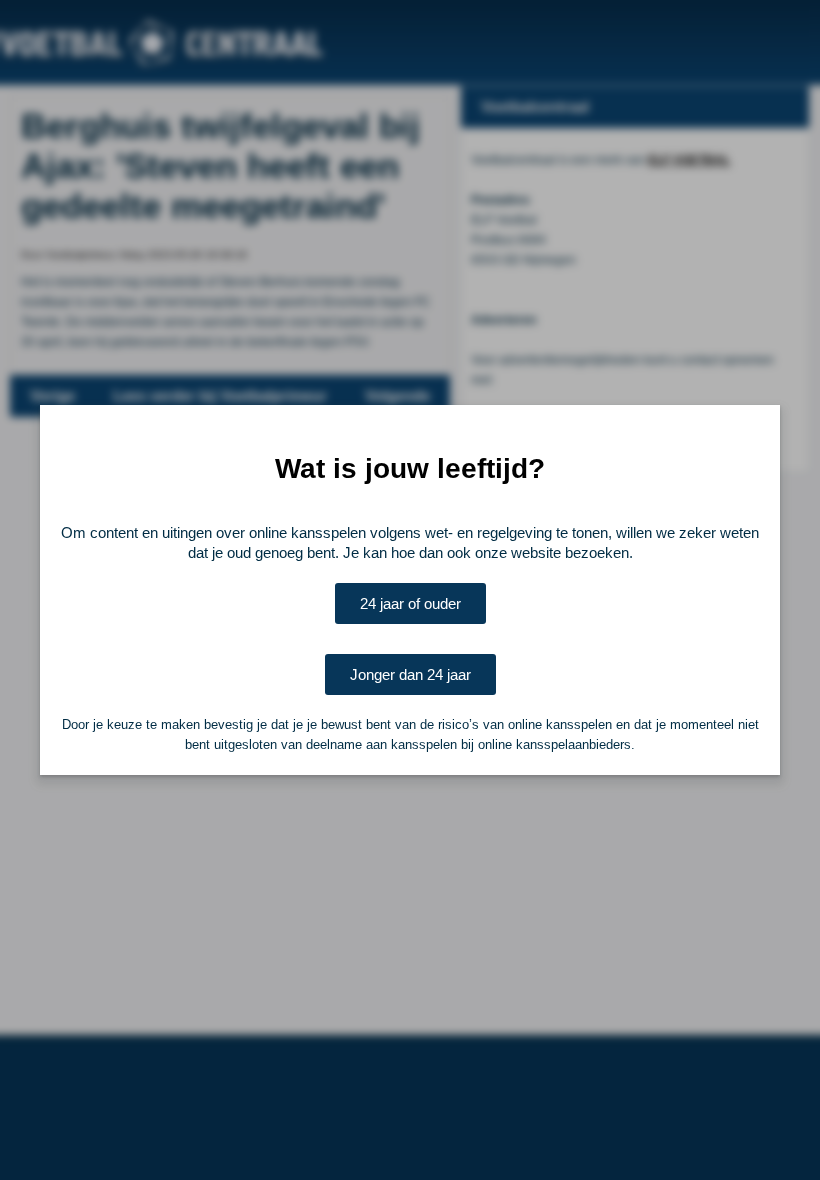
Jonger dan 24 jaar (410, 674)
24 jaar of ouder (410, 603)
